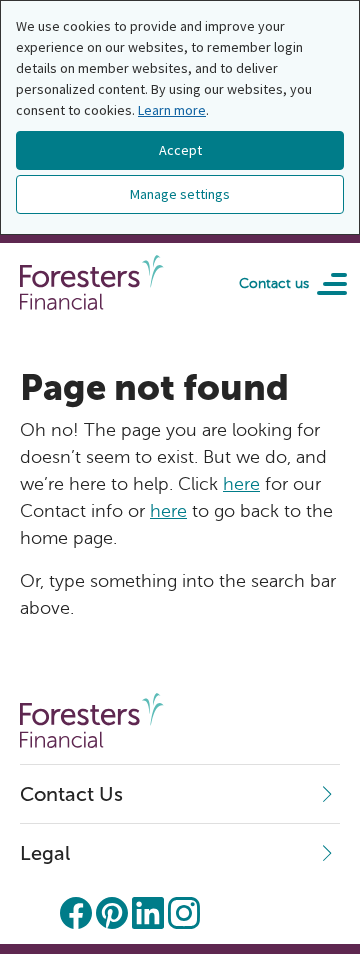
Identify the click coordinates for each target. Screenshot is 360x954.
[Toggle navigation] (325, 283)
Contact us (274, 283)
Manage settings (180, 194)
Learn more (172, 110)
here (241, 484)
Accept (180, 150)
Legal (45, 853)
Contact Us (71, 794)
